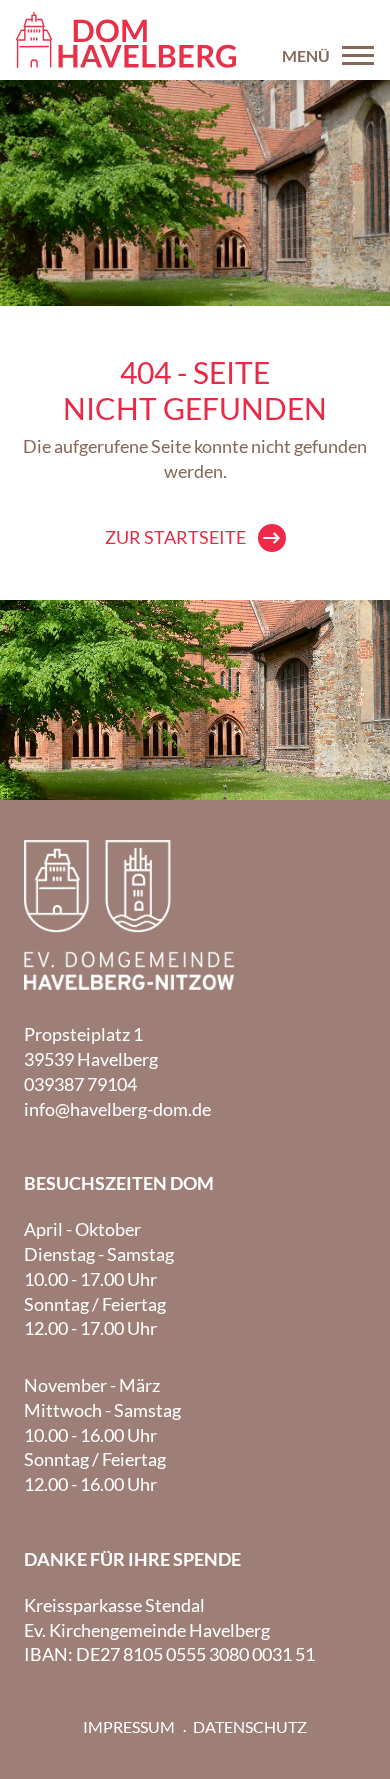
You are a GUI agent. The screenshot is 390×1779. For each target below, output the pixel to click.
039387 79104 (80, 1084)
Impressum (129, 1726)
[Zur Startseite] (126, 40)
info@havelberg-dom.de (117, 1109)
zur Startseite (175, 537)
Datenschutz (250, 1726)
